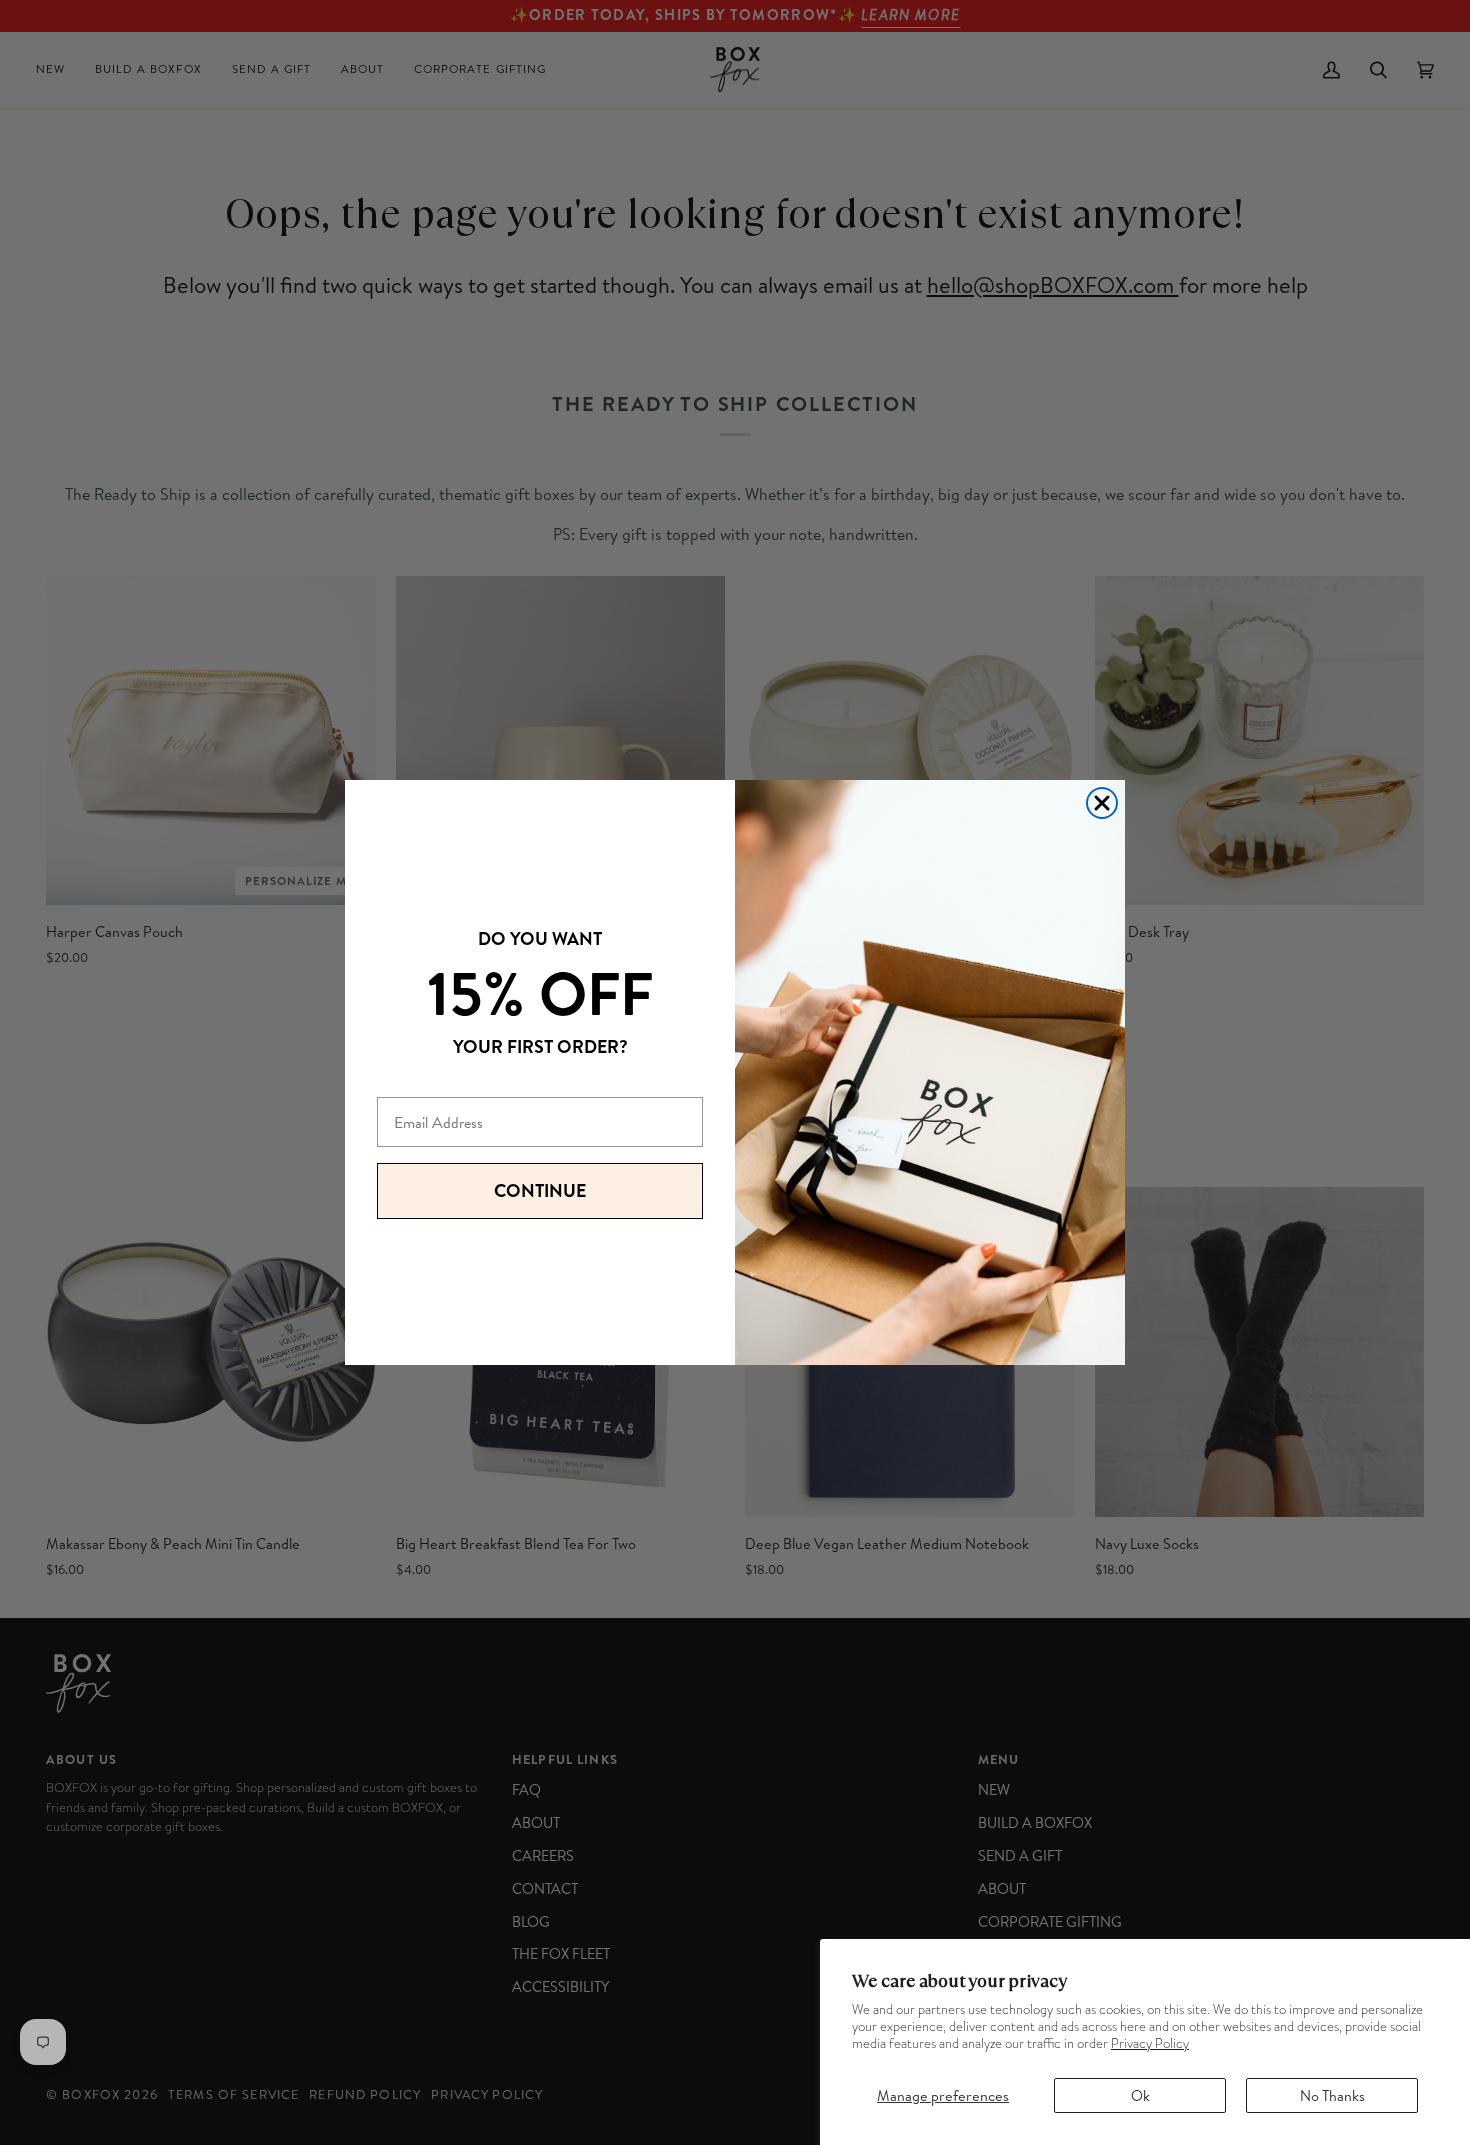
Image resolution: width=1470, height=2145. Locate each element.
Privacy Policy (1150, 2043)
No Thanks (1332, 2095)
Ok (1140, 2095)
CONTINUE (540, 1190)
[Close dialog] (1102, 803)
